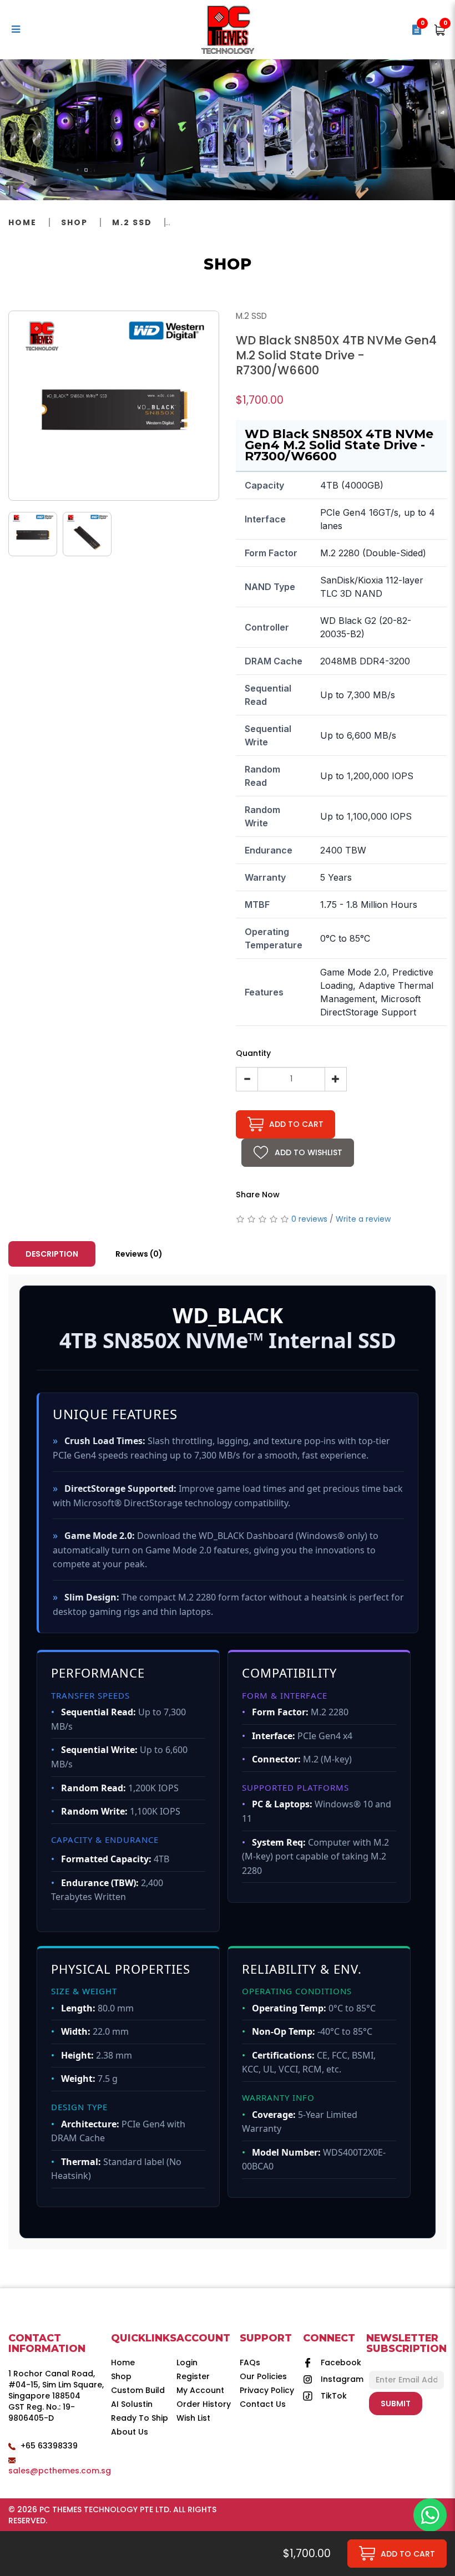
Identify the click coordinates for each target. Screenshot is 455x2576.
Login (187, 2362)
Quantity (253, 1053)
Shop (74, 222)
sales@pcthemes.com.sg (60, 2471)
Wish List (193, 2418)
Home (22, 222)
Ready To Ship (140, 2418)
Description (52, 1254)
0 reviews (309, 1219)
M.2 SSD (132, 222)
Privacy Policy (267, 2390)
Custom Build (138, 2390)
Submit (396, 2404)
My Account (200, 2390)
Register (193, 2376)
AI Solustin (132, 2404)
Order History (204, 2404)
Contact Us (263, 2404)
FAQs (250, 2362)
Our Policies (263, 2376)
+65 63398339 (49, 2446)
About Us (130, 2432)
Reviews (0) (139, 1254)
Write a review (363, 1219)
